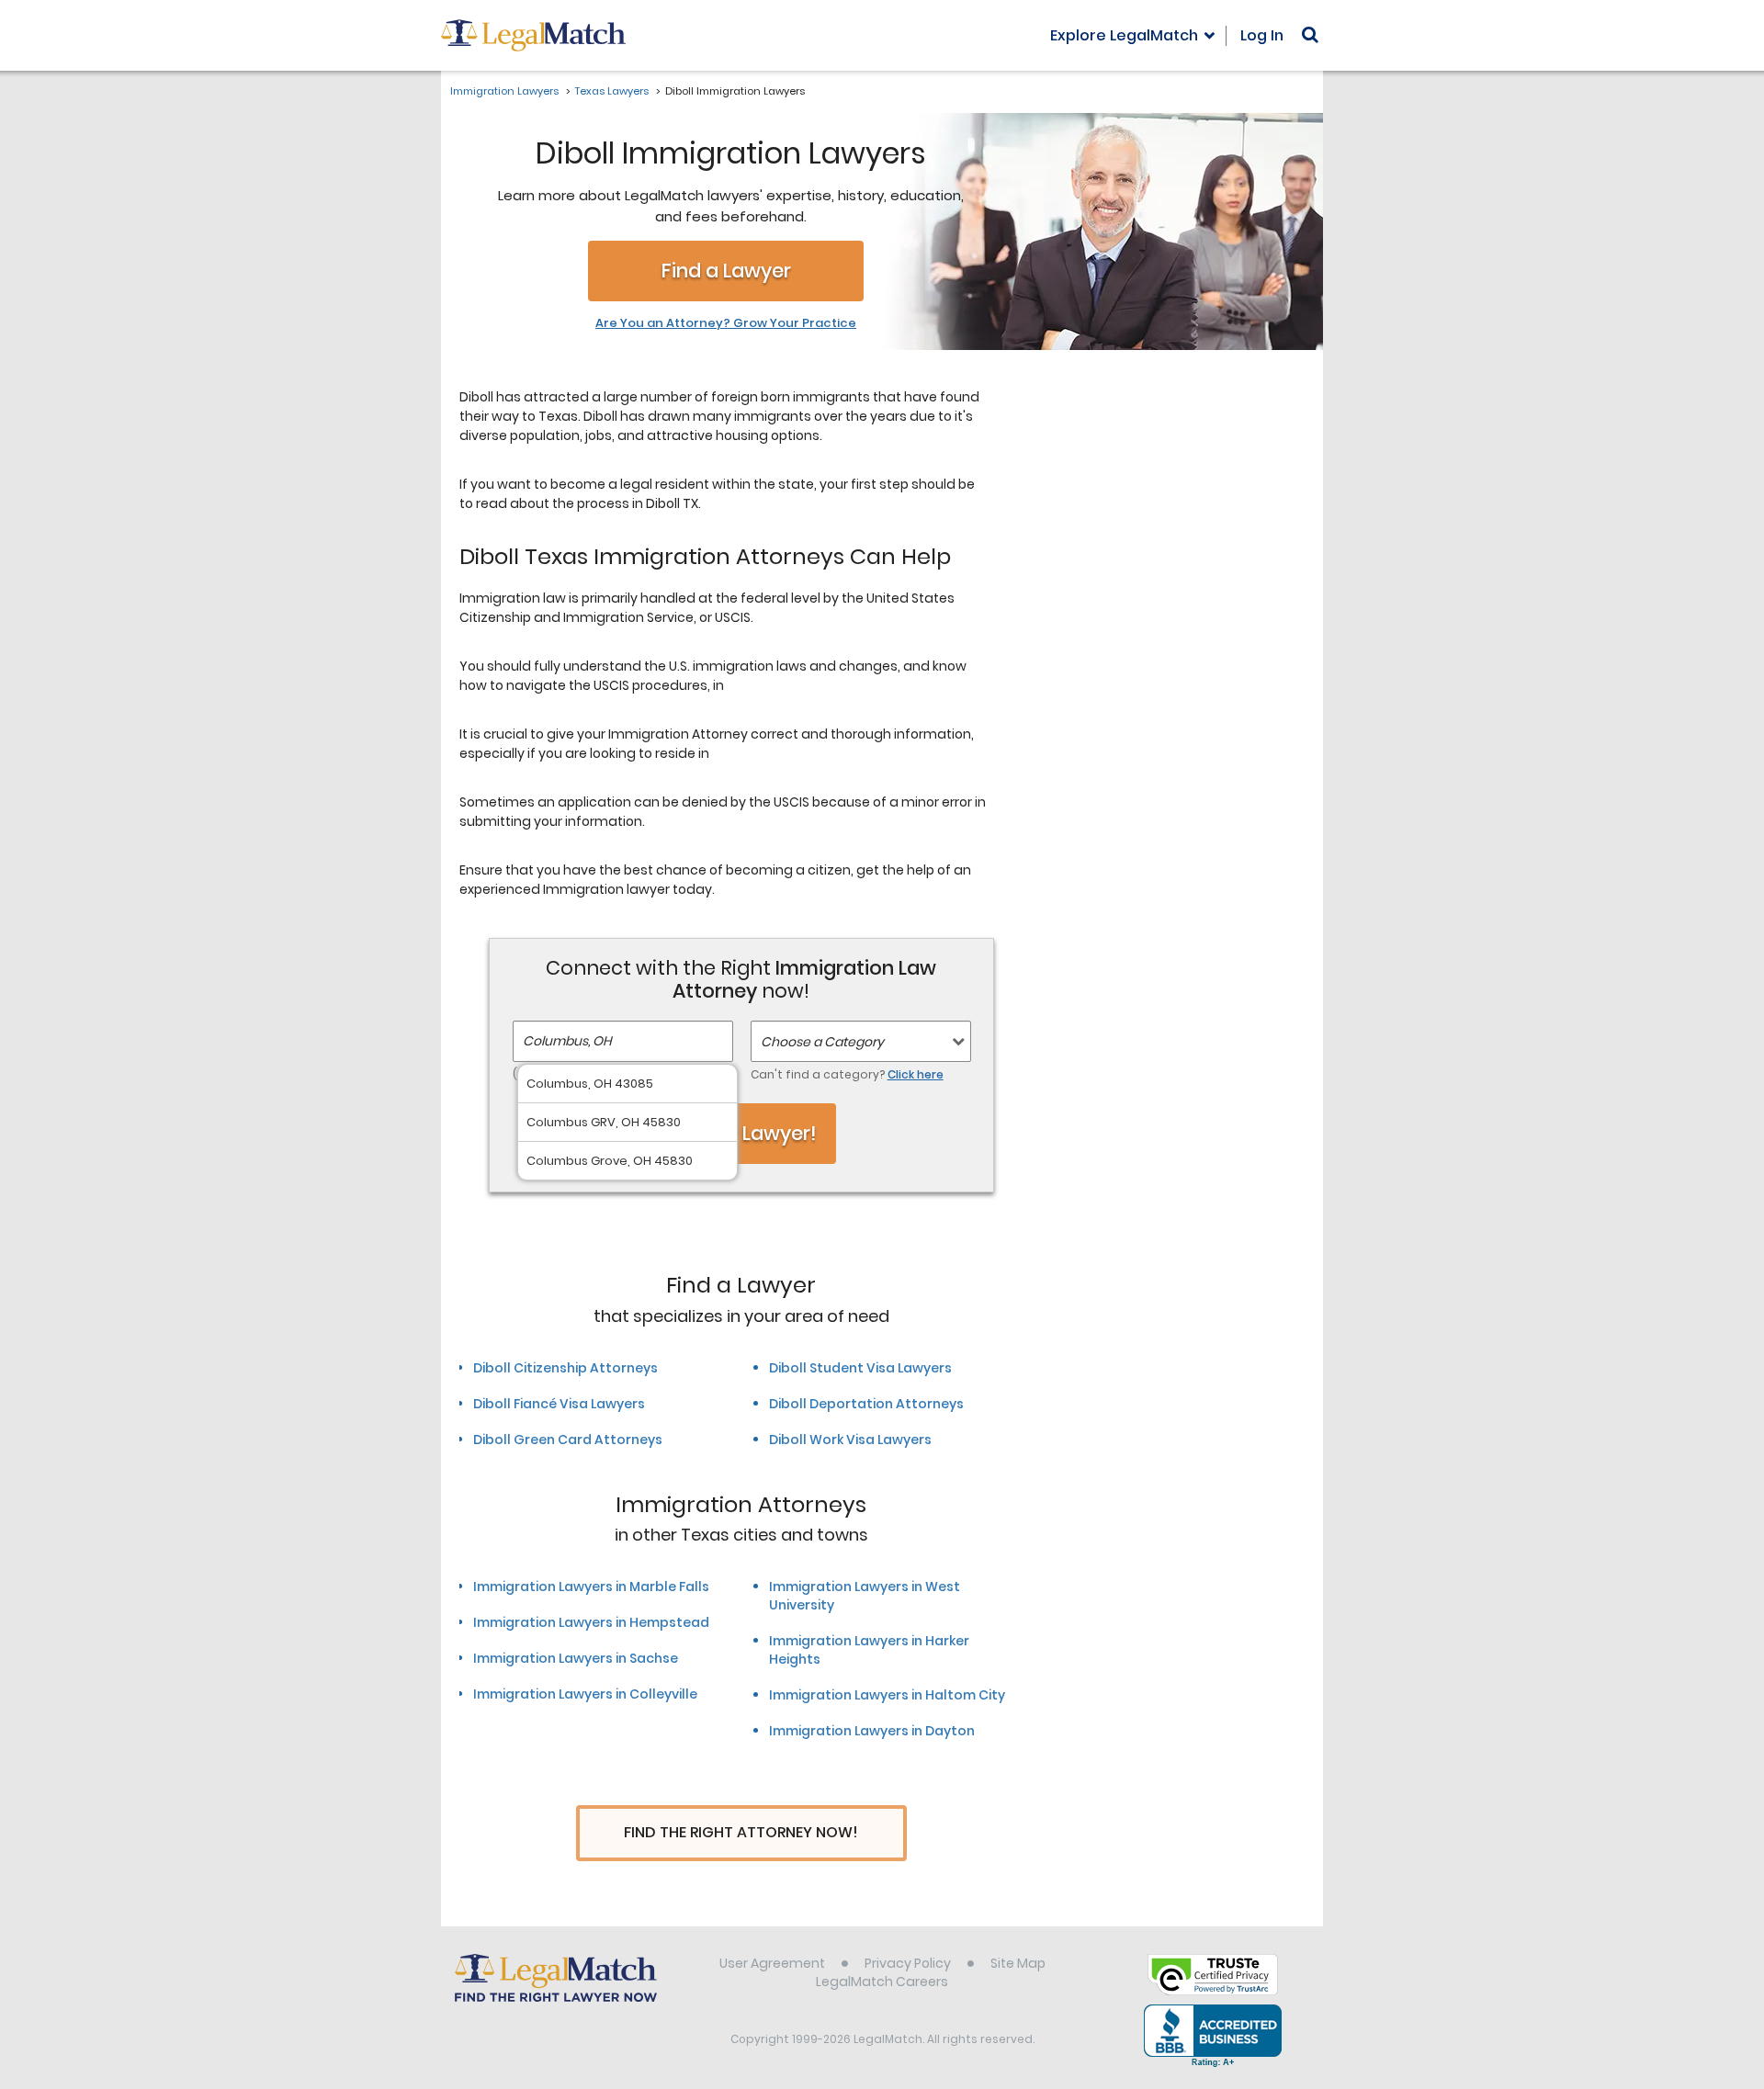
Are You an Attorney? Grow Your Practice (726, 323)
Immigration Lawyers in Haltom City (887, 1695)
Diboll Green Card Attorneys (568, 1440)
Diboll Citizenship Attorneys (565, 1368)
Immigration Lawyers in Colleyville (585, 1694)
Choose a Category (822, 1042)
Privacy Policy (908, 1963)
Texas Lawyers (612, 91)
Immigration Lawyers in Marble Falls (591, 1587)
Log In (1262, 35)
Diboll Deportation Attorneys (866, 1404)
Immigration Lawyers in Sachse (576, 1658)
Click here (916, 1074)
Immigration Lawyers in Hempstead (591, 1622)
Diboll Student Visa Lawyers (860, 1368)
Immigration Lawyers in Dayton (872, 1731)
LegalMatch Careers (882, 1982)
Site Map (1018, 1963)
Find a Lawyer (726, 271)
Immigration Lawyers (504, 91)
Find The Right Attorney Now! (741, 1832)
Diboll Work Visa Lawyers (850, 1440)
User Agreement (772, 1963)
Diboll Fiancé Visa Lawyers (559, 1404)
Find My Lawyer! (741, 1133)
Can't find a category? (847, 1074)
